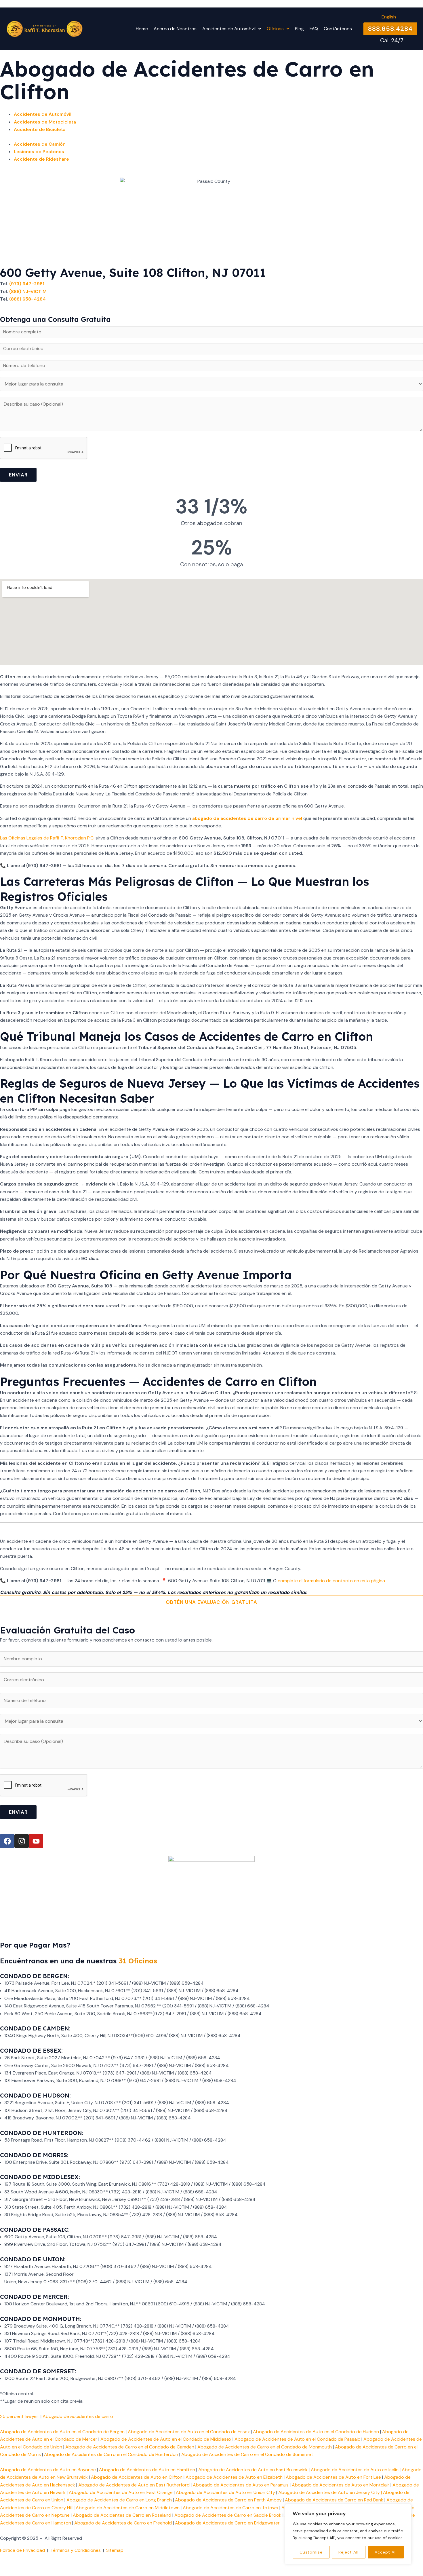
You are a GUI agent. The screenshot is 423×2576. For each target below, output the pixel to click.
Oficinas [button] (275, 29)
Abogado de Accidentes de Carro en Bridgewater (228, 2523)
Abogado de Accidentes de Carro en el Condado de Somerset (247, 2454)
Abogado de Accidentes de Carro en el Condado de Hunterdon (111, 2454)
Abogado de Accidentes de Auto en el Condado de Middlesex (166, 2439)
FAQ (314, 29)
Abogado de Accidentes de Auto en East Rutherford (134, 2485)
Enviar (18, 475)
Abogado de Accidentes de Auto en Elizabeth (234, 2477)
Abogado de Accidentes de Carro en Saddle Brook (228, 2515)
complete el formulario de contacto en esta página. (332, 1581)
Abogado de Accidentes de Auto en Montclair (341, 2485)
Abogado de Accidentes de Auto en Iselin (355, 2470)
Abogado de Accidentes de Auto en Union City (225, 2492)
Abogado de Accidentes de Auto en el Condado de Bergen (62, 2432)
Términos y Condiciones (76, 2550)
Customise (311, 2552)
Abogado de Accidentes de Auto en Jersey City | (331, 2492)
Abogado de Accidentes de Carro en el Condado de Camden (130, 2447)
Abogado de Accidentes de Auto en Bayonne (48, 2470)
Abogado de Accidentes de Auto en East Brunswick (253, 2470)
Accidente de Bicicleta (40, 129)
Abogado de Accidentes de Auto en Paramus (241, 2485)
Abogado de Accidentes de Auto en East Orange (121, 2492)
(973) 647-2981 (27, 284)
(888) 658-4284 (27, 299)
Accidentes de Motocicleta (45, 122)
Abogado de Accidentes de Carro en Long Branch (119, 2500)
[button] (232, 29)
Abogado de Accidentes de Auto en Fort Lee (333, 2477)
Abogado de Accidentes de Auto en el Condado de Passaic (297, 2439)
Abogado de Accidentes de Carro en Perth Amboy (228, 2500)
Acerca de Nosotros (175, 29)
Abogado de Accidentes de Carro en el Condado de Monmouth (265, 2447)
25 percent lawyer (19, 2416)
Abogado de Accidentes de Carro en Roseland (122, 2515)
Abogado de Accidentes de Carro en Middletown (128, 2508)
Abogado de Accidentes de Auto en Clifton (137, 2477)
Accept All (386, 2552)
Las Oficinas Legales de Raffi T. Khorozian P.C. (47, 838)
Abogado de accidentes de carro (78, 2416)
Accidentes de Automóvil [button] (229, 29)
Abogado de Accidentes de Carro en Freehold (123, 2523)
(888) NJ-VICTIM (28, 291)
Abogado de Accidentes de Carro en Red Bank (334, 2500)
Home (142, 29)
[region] (348, 2534)
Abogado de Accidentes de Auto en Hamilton (147, 2470)
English (389, 17)
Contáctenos (338, 29)
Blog (299, 29)
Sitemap (115, 2550)
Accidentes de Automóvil (43, 114)
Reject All (348, 2552)
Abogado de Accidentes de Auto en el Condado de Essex (189, 2432)
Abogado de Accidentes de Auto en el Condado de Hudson (316, 2432)
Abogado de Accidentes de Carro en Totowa (230, 2508)
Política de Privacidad (22, 2550)
